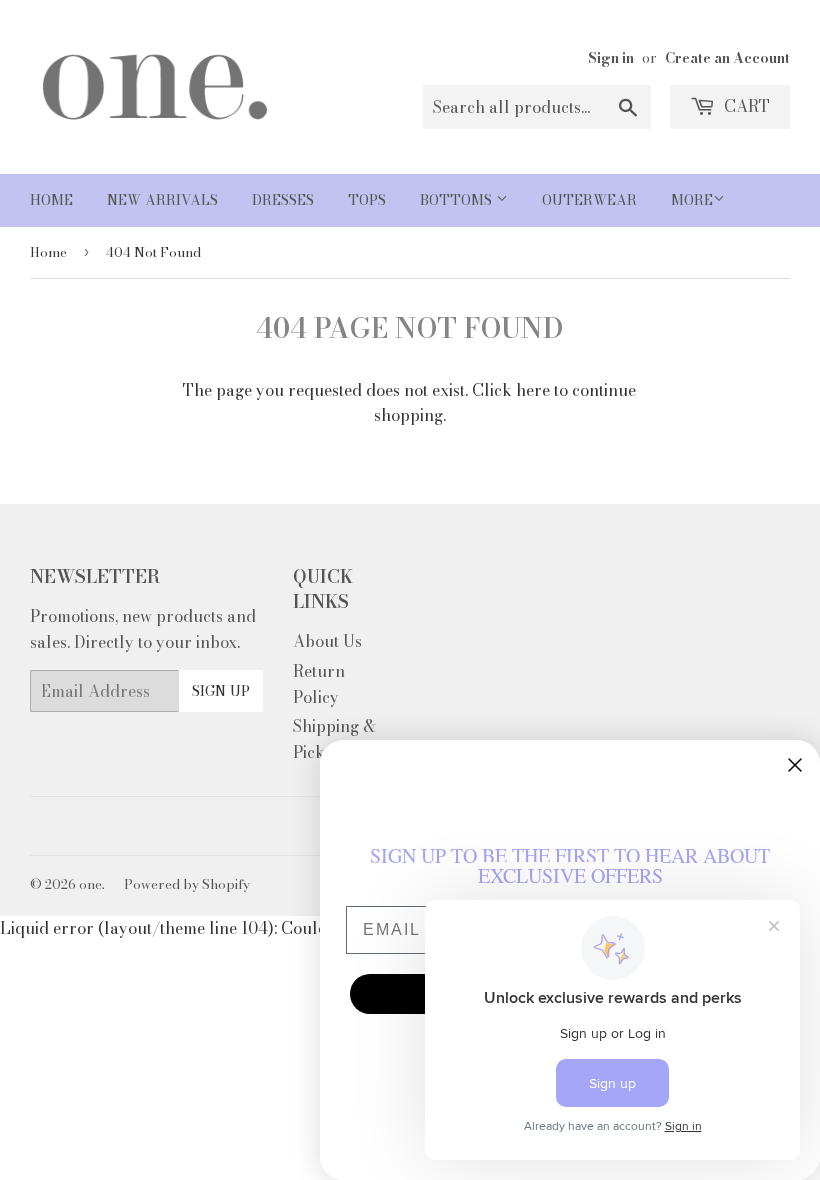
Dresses (283, 200)
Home (51, 200)
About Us (327, 641)
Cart (745, 106)
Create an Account (727, 58)
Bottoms (458, 200)
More (692, 200)
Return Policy (319, 684)
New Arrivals (162, 200)
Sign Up (221, 691)
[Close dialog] (795, 765)
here (533, 390)
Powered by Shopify (187, 884)
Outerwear (589, 200)
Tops (367, 200)
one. (92, 884)
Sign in (611, 58)
